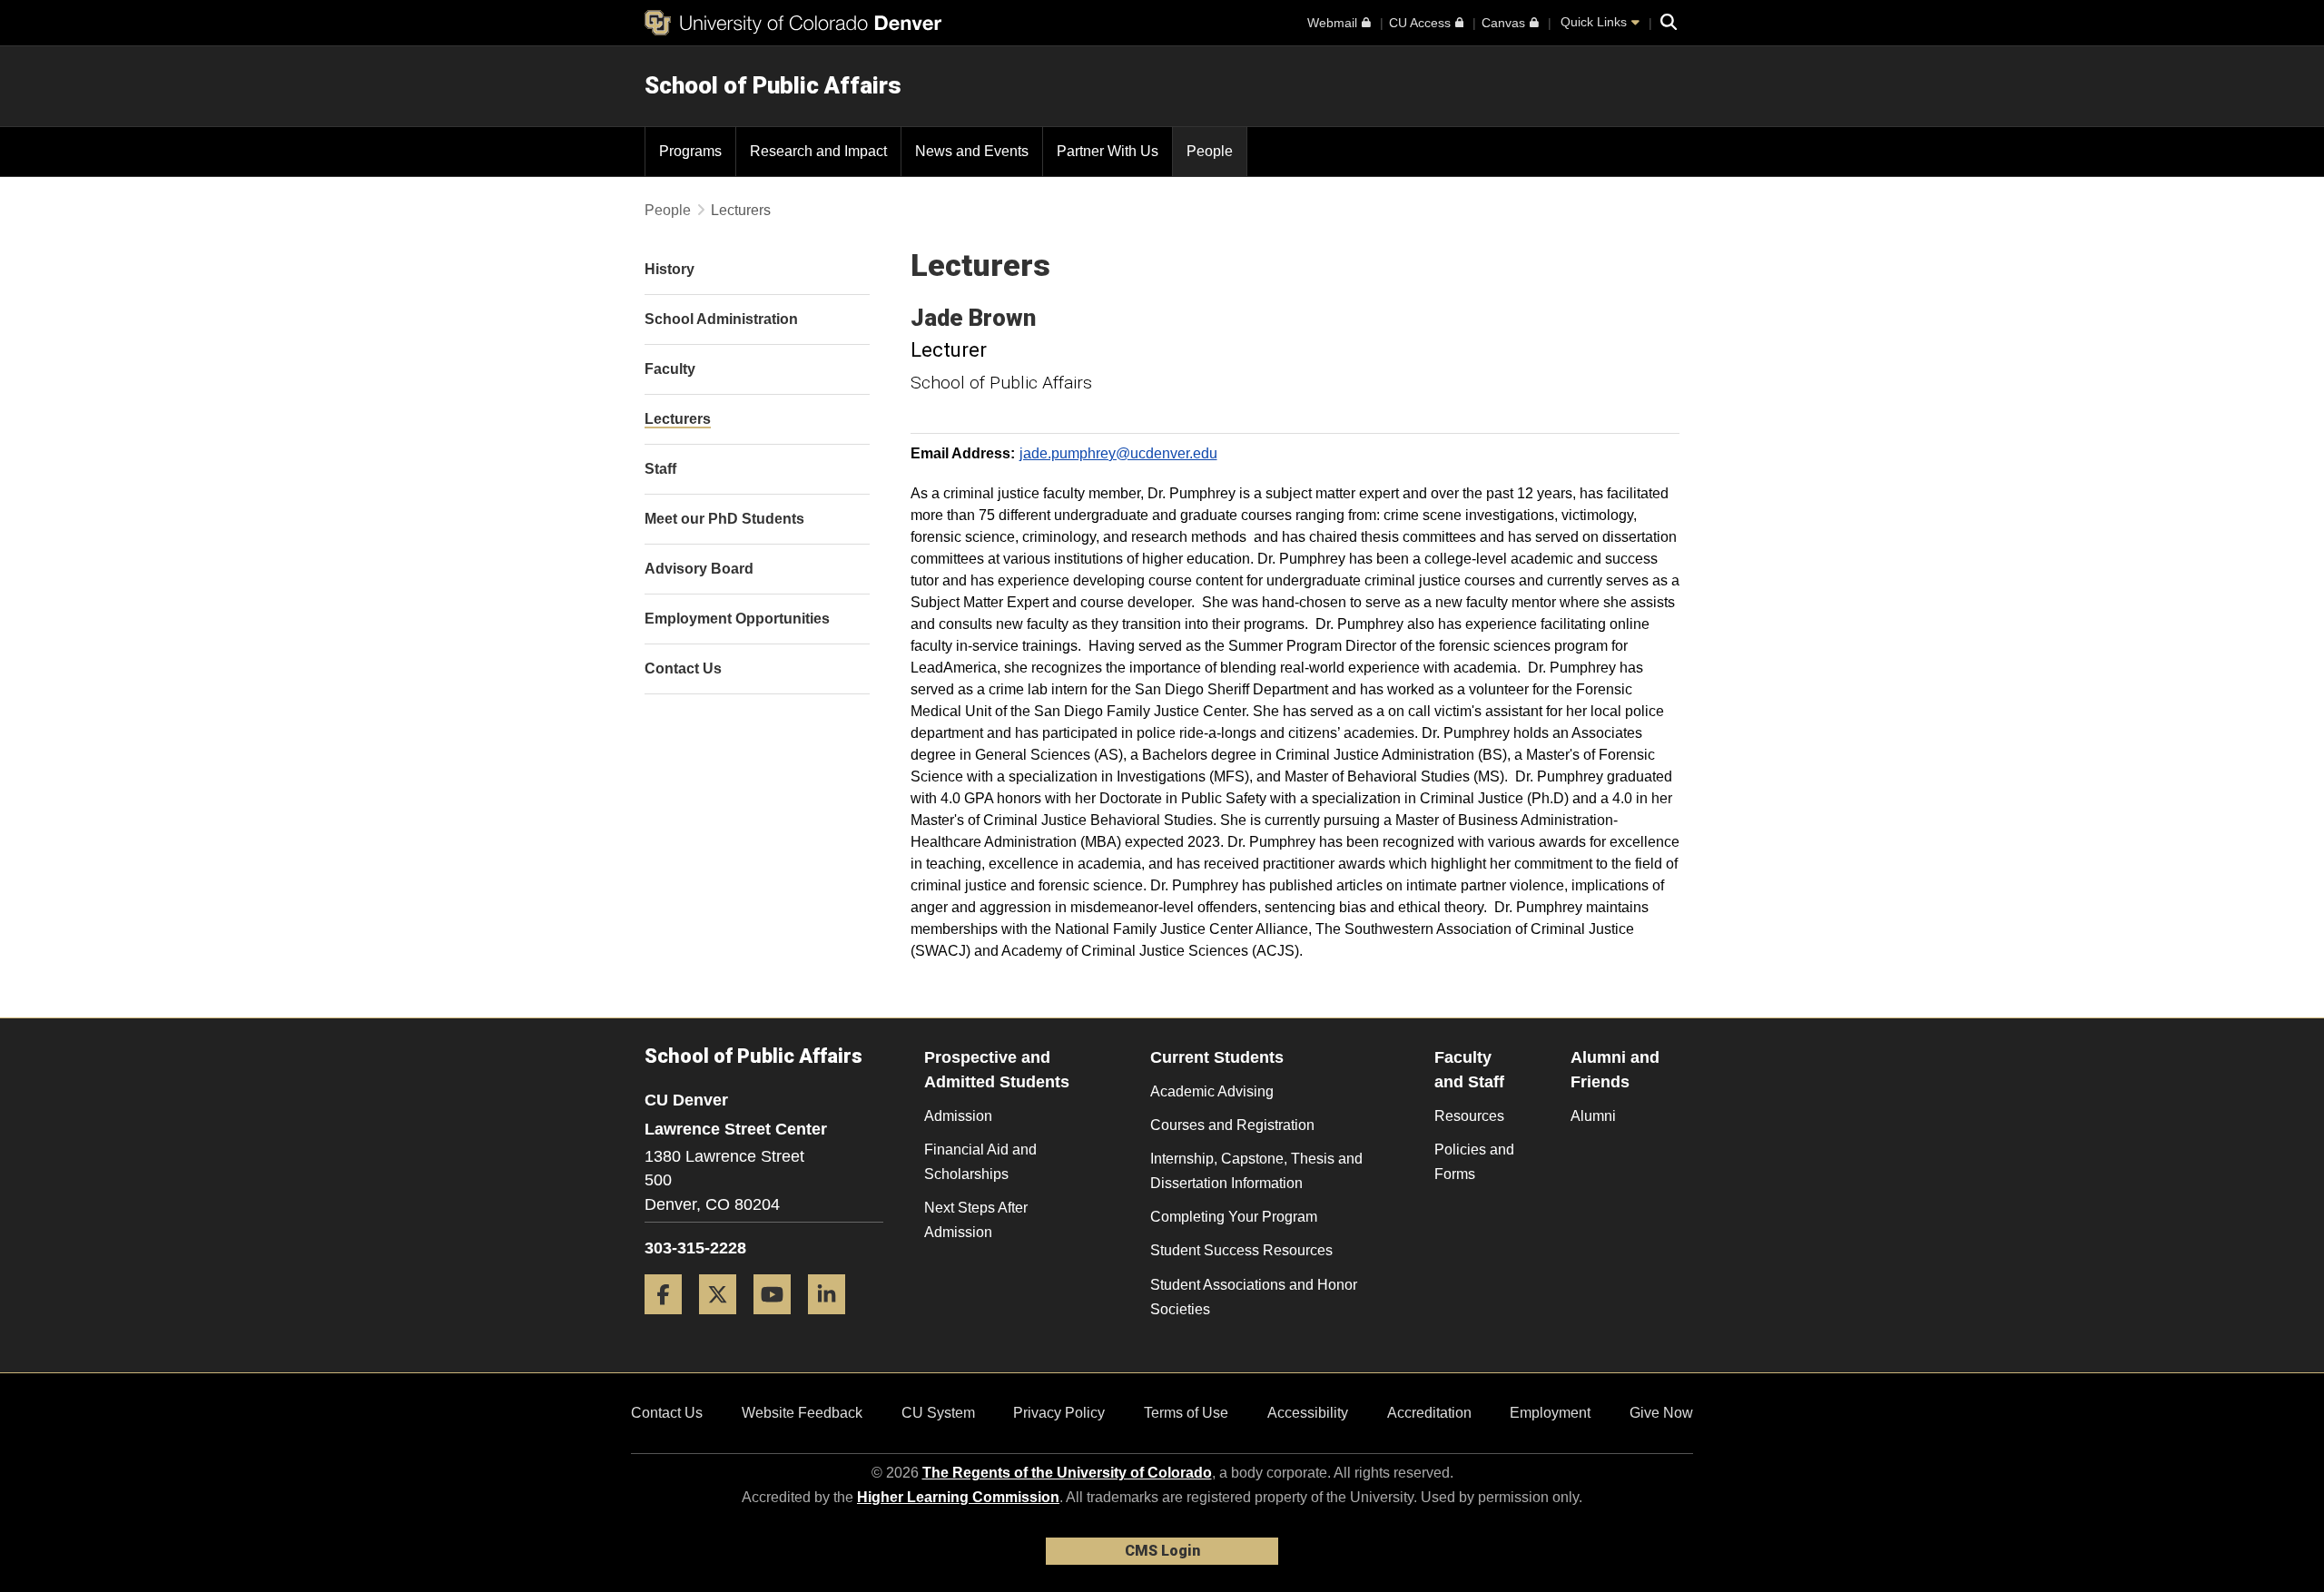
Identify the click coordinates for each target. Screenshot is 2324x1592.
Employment (1550, 1413)
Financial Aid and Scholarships (980, 1162)
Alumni (1593, 1116)
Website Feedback (802, 1413)
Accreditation (1429, 1413)
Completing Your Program (1234, 1217)
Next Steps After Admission (976, 1220)
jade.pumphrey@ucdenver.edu (1118, 453)
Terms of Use (1186, 1413)
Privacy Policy (1059, 1413)
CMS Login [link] (1162, 1551)
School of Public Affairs (773, 85)
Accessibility (1308, 1413)
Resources (1469, 1116)
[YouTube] (779, 1321)
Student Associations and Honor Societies (1254, 1297)
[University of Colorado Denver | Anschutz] (793, 23)
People (668, 210)
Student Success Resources (1241, 1250)
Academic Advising (1212, 1091)
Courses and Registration (1232, 1125)
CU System (938, 1413)
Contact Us (667, 1413)
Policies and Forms (1474, 1162)
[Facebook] (670, 1321)
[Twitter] (724, 1321)
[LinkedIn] (833, 1321)
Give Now (1661, 1413)
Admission (958, 1116)
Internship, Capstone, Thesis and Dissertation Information (1256, 1171)
